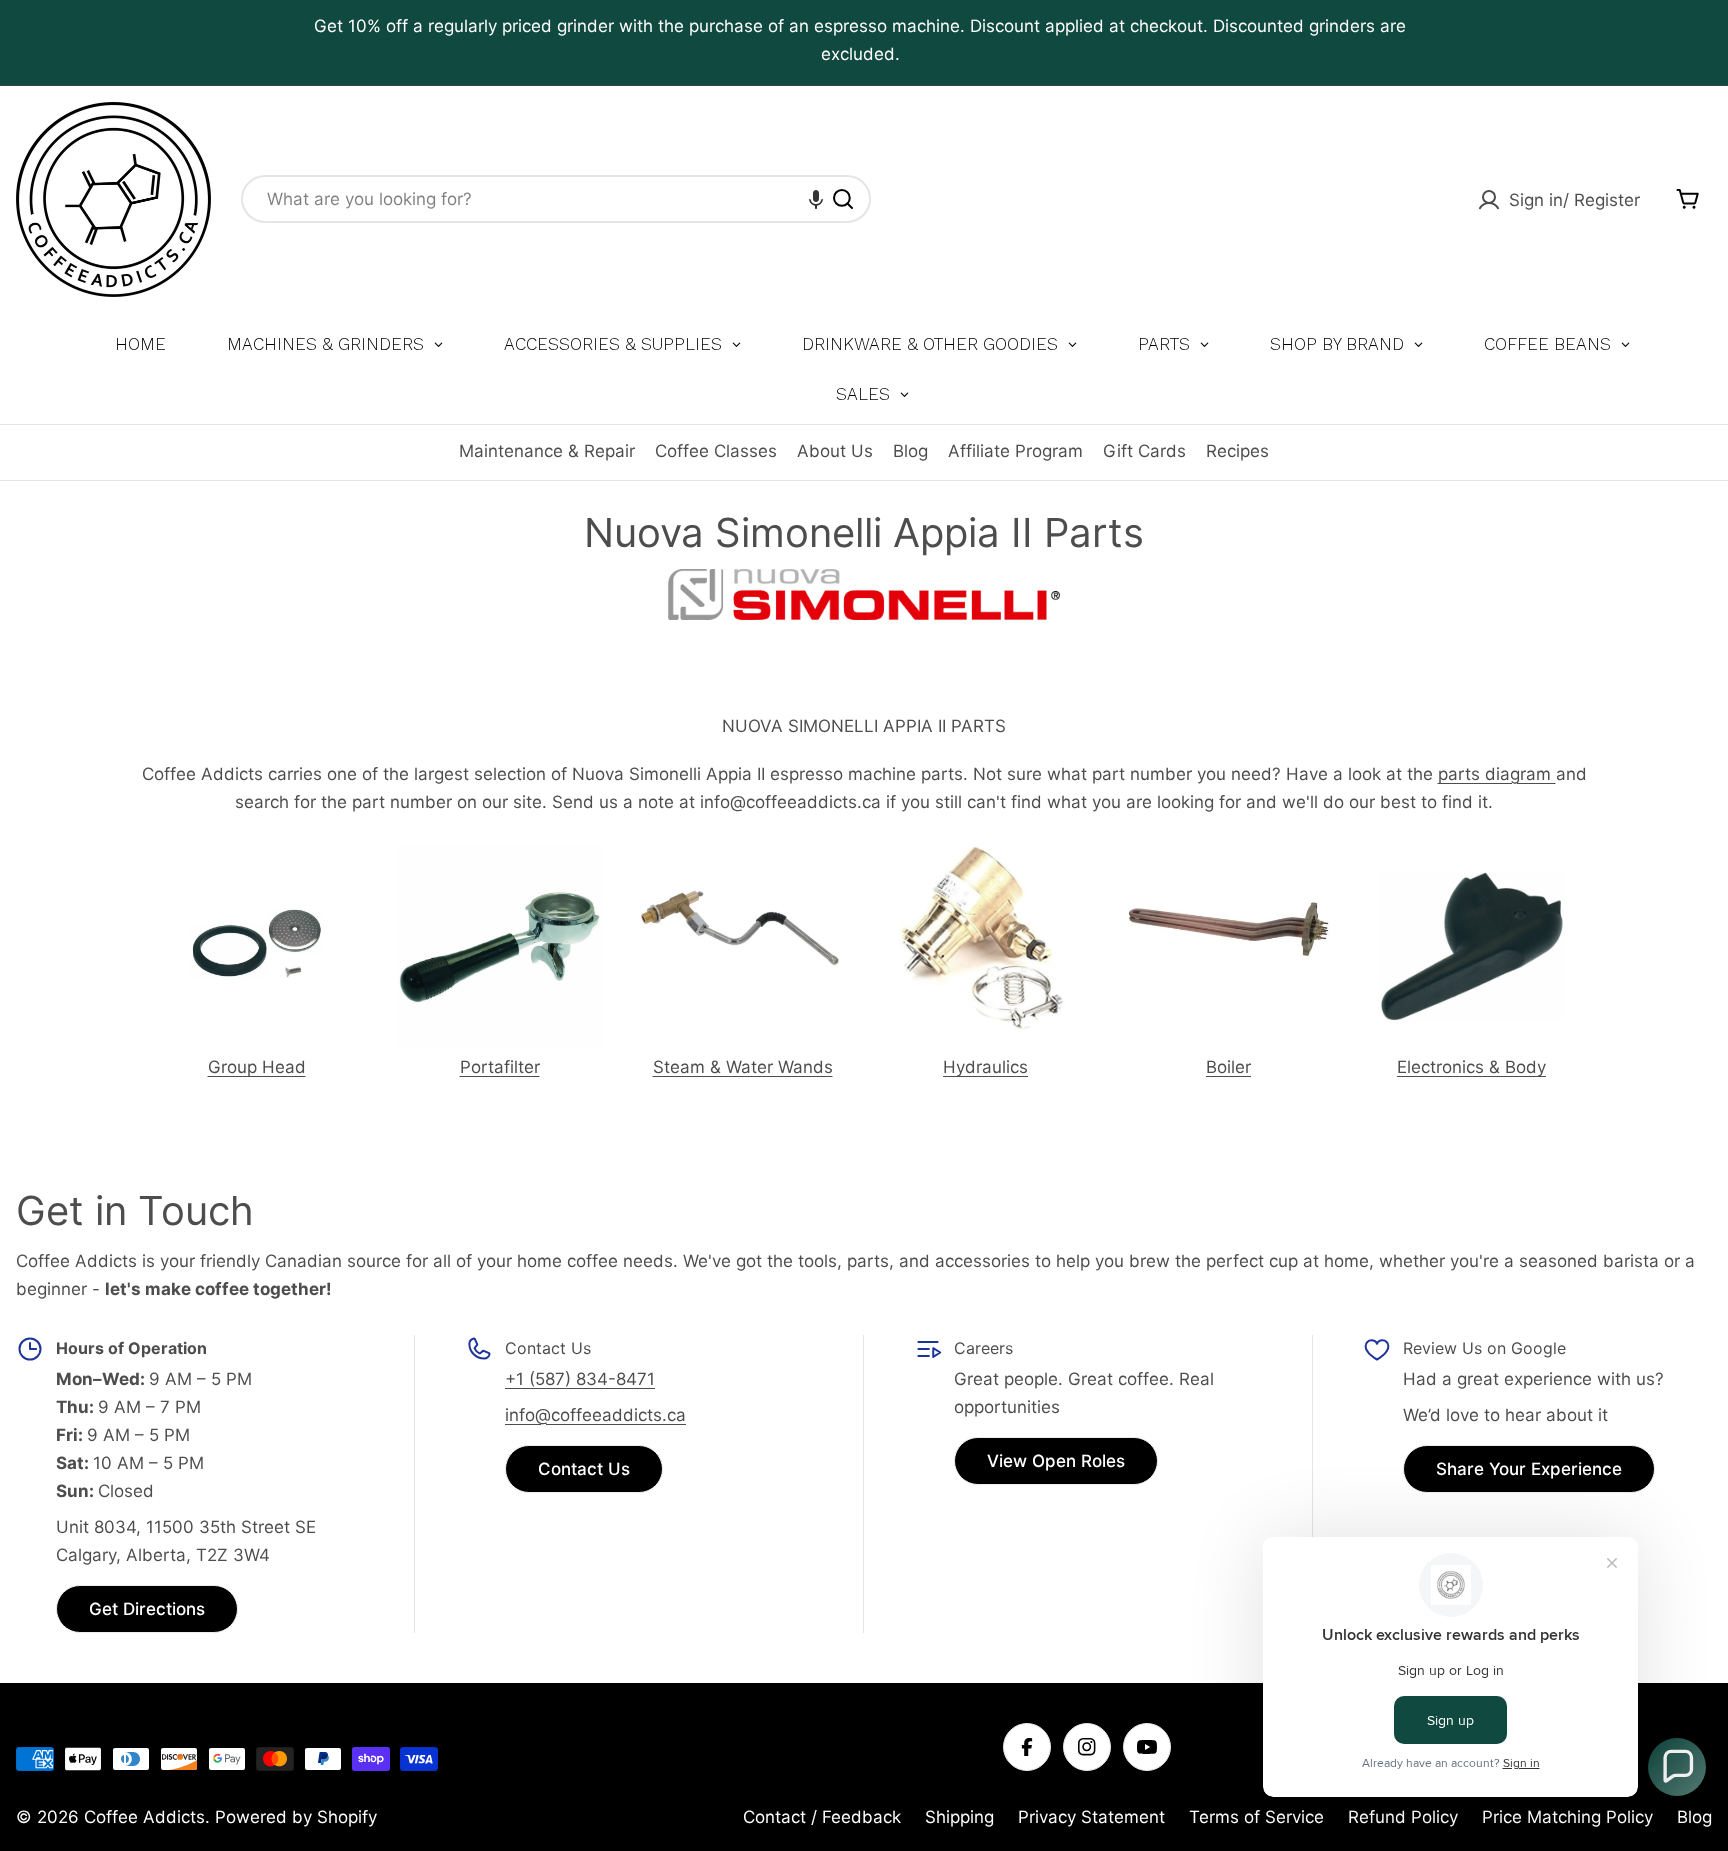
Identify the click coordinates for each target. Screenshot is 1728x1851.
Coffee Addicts (144, 1817)
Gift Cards (1144, 451)
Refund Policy (1403, 1817)
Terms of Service (1256, 1817)
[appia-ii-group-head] (256, 860)
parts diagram (1497, 774)
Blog (910, 451)
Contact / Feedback (822, 1817)
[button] (816, 199)
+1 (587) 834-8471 (580, 1379)
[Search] (843, 199)
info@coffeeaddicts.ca (595, 1415)
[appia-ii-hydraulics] (986, 855)
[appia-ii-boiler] (1228, 856)
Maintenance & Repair (547, 451)
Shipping (959, 1817)
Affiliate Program (1015, 451)
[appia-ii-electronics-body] (1471, 856)
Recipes (1237, 451)
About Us (835, 451)
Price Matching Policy (1567, 1817)
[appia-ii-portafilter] (499, 858)
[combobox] (556, 199)
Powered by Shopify (296, 1817)
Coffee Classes (716, 451)
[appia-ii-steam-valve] (743, 855)
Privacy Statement (1091, 1817)
